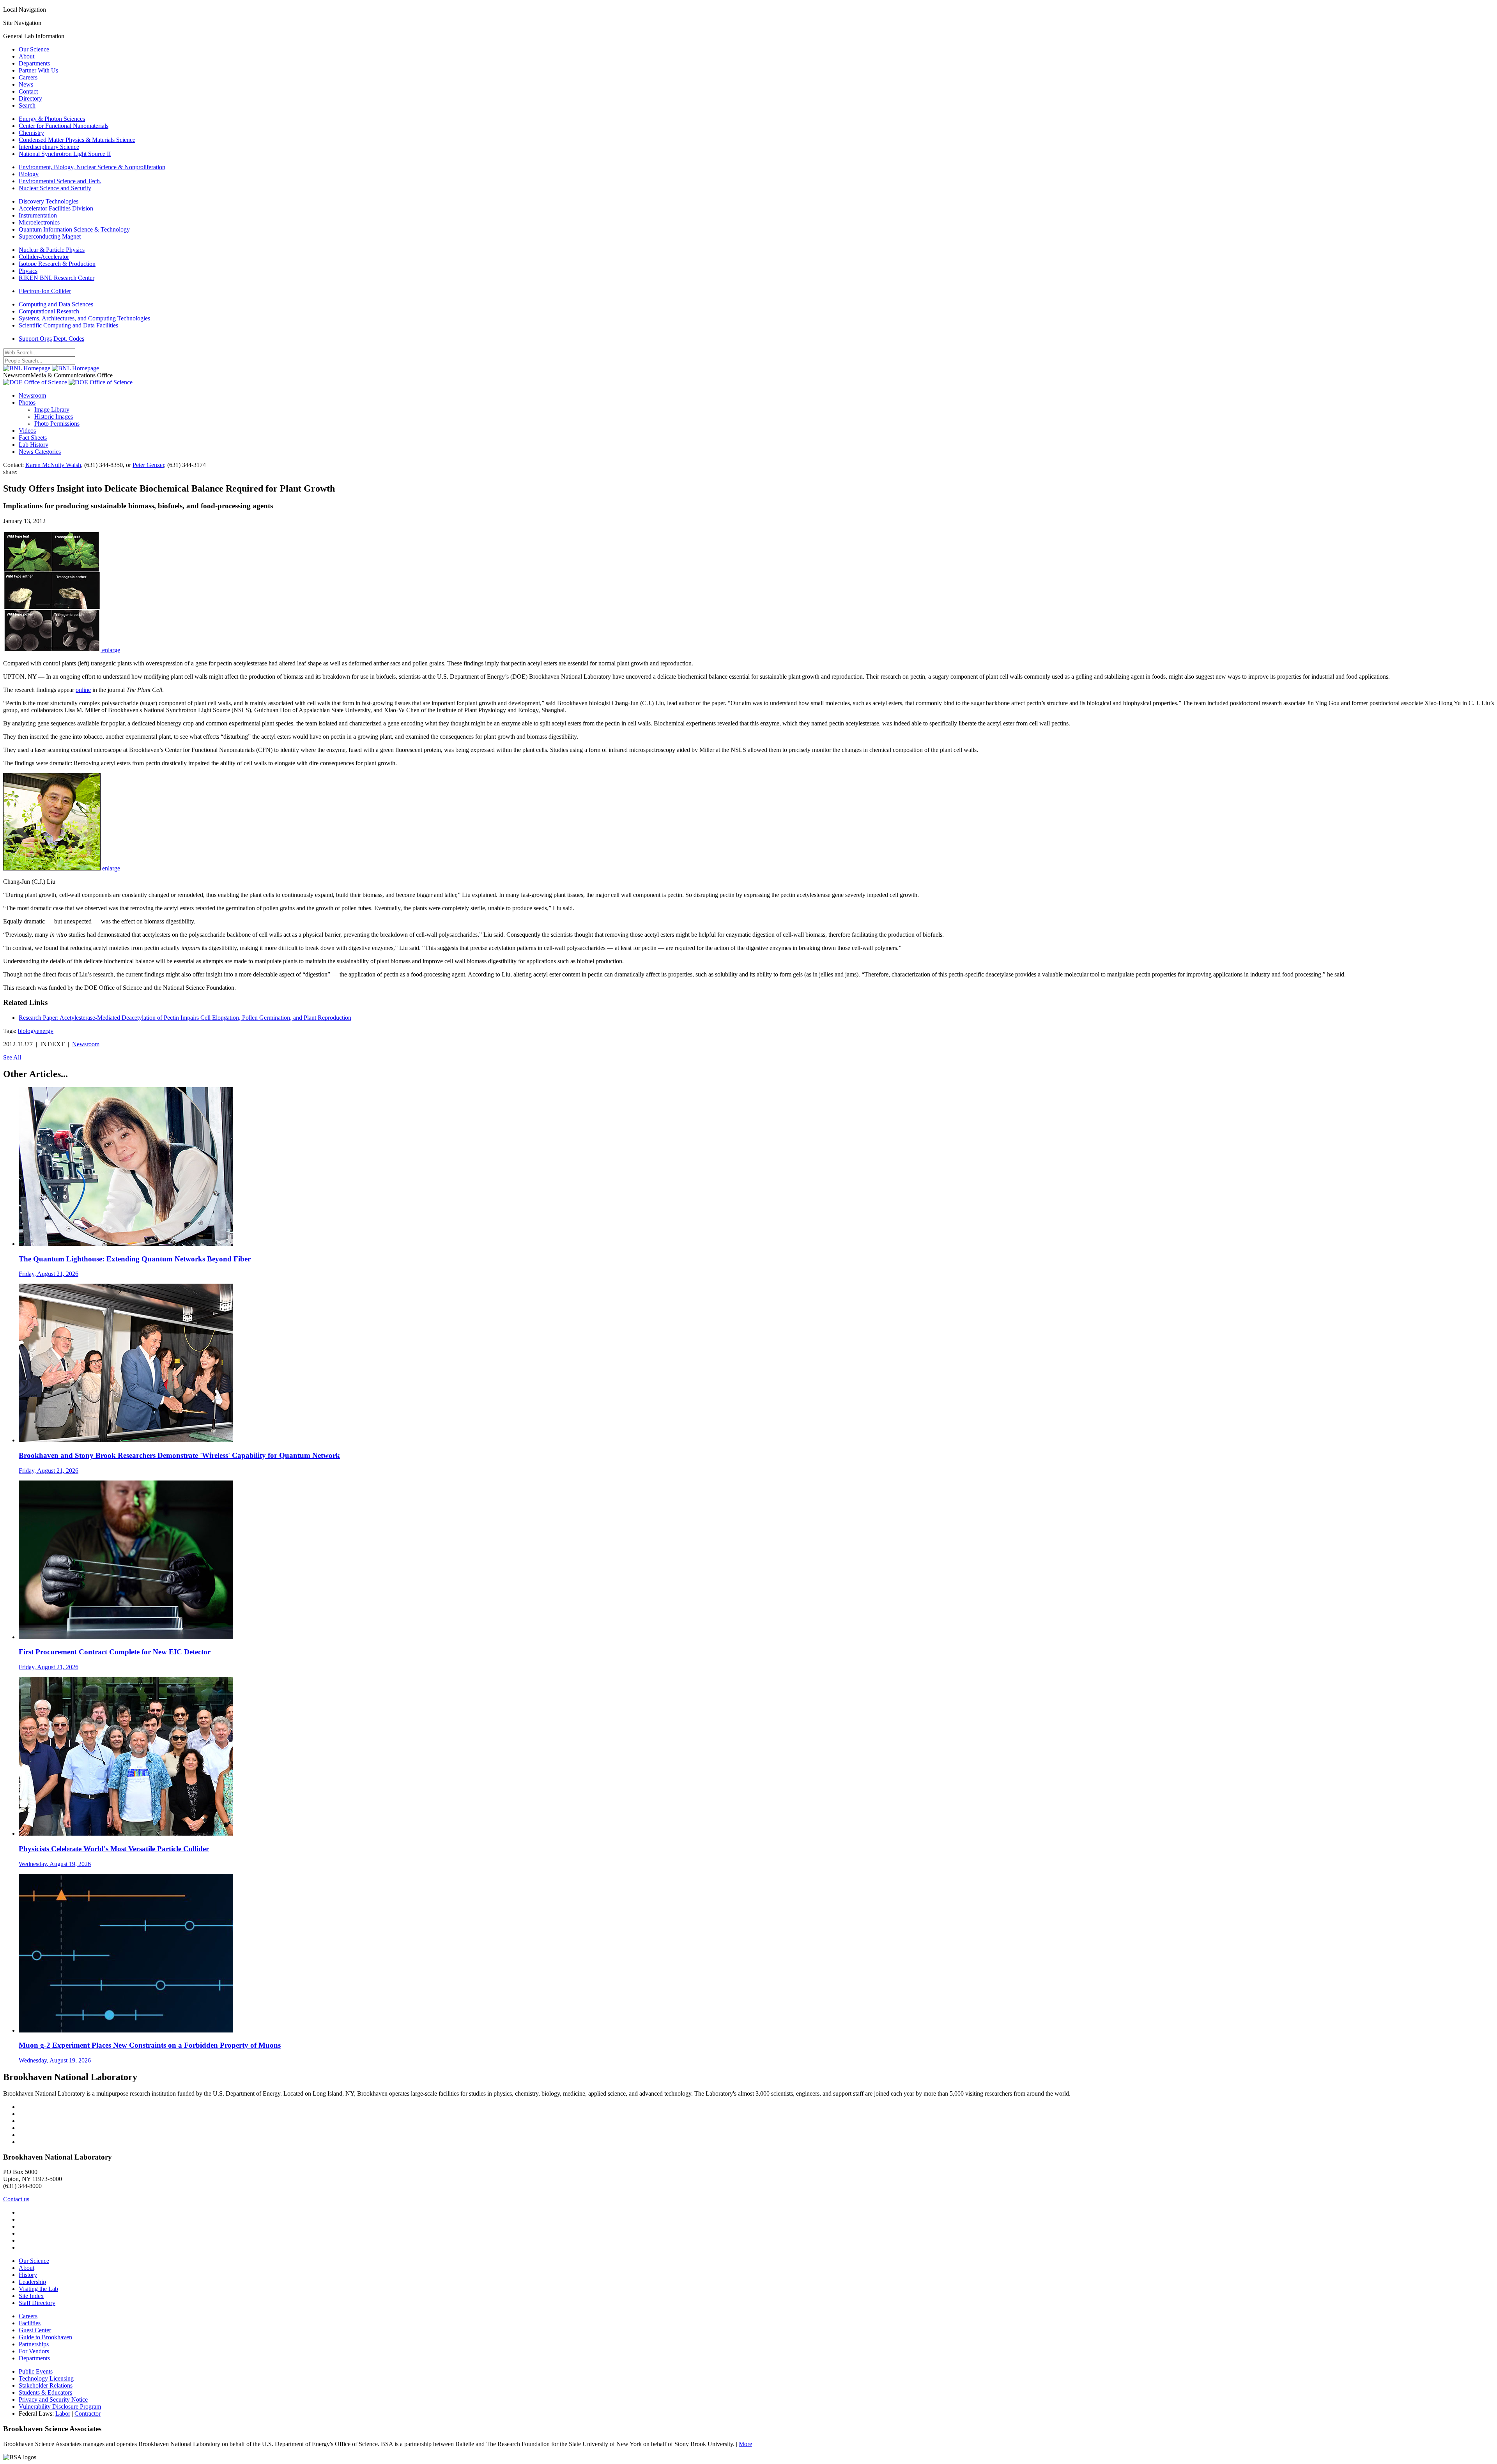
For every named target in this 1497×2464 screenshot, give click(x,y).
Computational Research (49, 311)
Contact (28, 91)
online (83, 690)
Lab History (34, 445)
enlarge (111, 650)
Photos (27, 402)
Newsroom (32, 395)
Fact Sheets (33, 438)
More (745, 2444)
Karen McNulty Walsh (53, 465)
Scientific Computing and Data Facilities (68, 325)
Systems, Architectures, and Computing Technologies (84, 318)
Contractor (88, 2414)
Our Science (34, 49)
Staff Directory (37, 2303)
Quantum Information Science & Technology (74, 229)
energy (45, 1031)
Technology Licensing (46, 2378)
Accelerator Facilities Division (56, 208)
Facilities (30, 2323)
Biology (29, 174)
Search (27, 105)
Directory (30, 98)
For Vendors (34, 2351)
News (26, 84)
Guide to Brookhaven (45, 2337)
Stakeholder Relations (46, 2385)
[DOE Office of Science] (68, 382)
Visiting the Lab (38, 2289)
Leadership (32, 2282)
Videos (27, 431)
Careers (28, 77)
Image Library (52, 409)
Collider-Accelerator (44, 257)
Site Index (31, 2296)
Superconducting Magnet (50, 236)
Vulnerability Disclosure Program (60, 2407)
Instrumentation (38, 215)
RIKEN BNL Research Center (57, 278)
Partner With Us (38, 70)
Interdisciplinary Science (49, 147)
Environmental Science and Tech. (60, 181)
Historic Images (54, 417)
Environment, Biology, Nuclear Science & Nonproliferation (92, 167)
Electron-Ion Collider (45, 291)
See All (12, 1057)
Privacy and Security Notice (53, 2399)
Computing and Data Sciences (56, 304)
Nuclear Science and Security (55, 188)
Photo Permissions (57, 424)
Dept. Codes (69, 339)
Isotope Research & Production (57, 264)
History (28, 2275)
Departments (34, 63)
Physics (28, 271)
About (27, 56)
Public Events (36, 2371)
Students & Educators (45, 2392)
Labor (63, 2414)
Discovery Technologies (49, 201)
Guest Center (35, 2330)
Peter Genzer (148, 465)
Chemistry (31, 133)
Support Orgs (35, 339)
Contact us (16, 2199)
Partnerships (34, 2344)
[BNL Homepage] (51, 368)
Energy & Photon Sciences (52, 119)
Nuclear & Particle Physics (52, 250)
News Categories (40, 452)
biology (27, 1031)
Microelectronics (39, 222)
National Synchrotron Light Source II (65, 154)
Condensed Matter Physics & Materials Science (77, 140)
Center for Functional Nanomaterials (64, 126)
